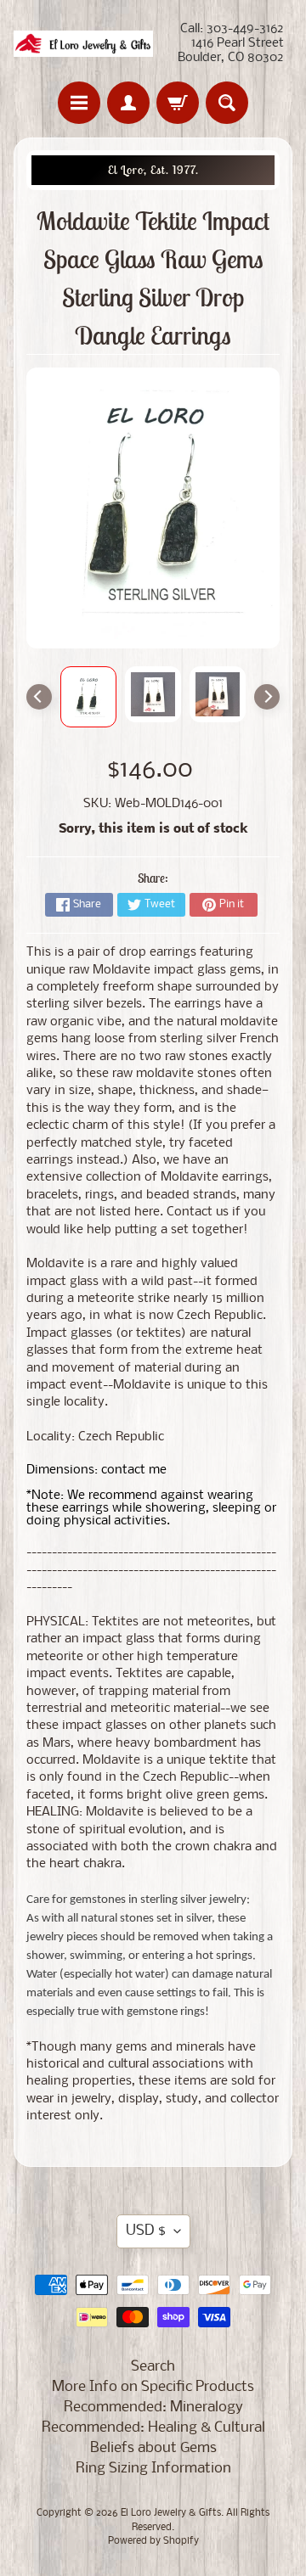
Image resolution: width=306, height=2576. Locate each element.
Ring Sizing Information (153, 2469)
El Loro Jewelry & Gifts (171, 2513)
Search (153, 2367)
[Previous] (39, 697)
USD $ (146, 2231)
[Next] (267, 697)
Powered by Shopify (153, 2541)
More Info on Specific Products (153, 2387)
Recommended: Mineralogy (153, 2408)
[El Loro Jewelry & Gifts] (83, 44)
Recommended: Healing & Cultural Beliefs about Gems (153, 2438)
